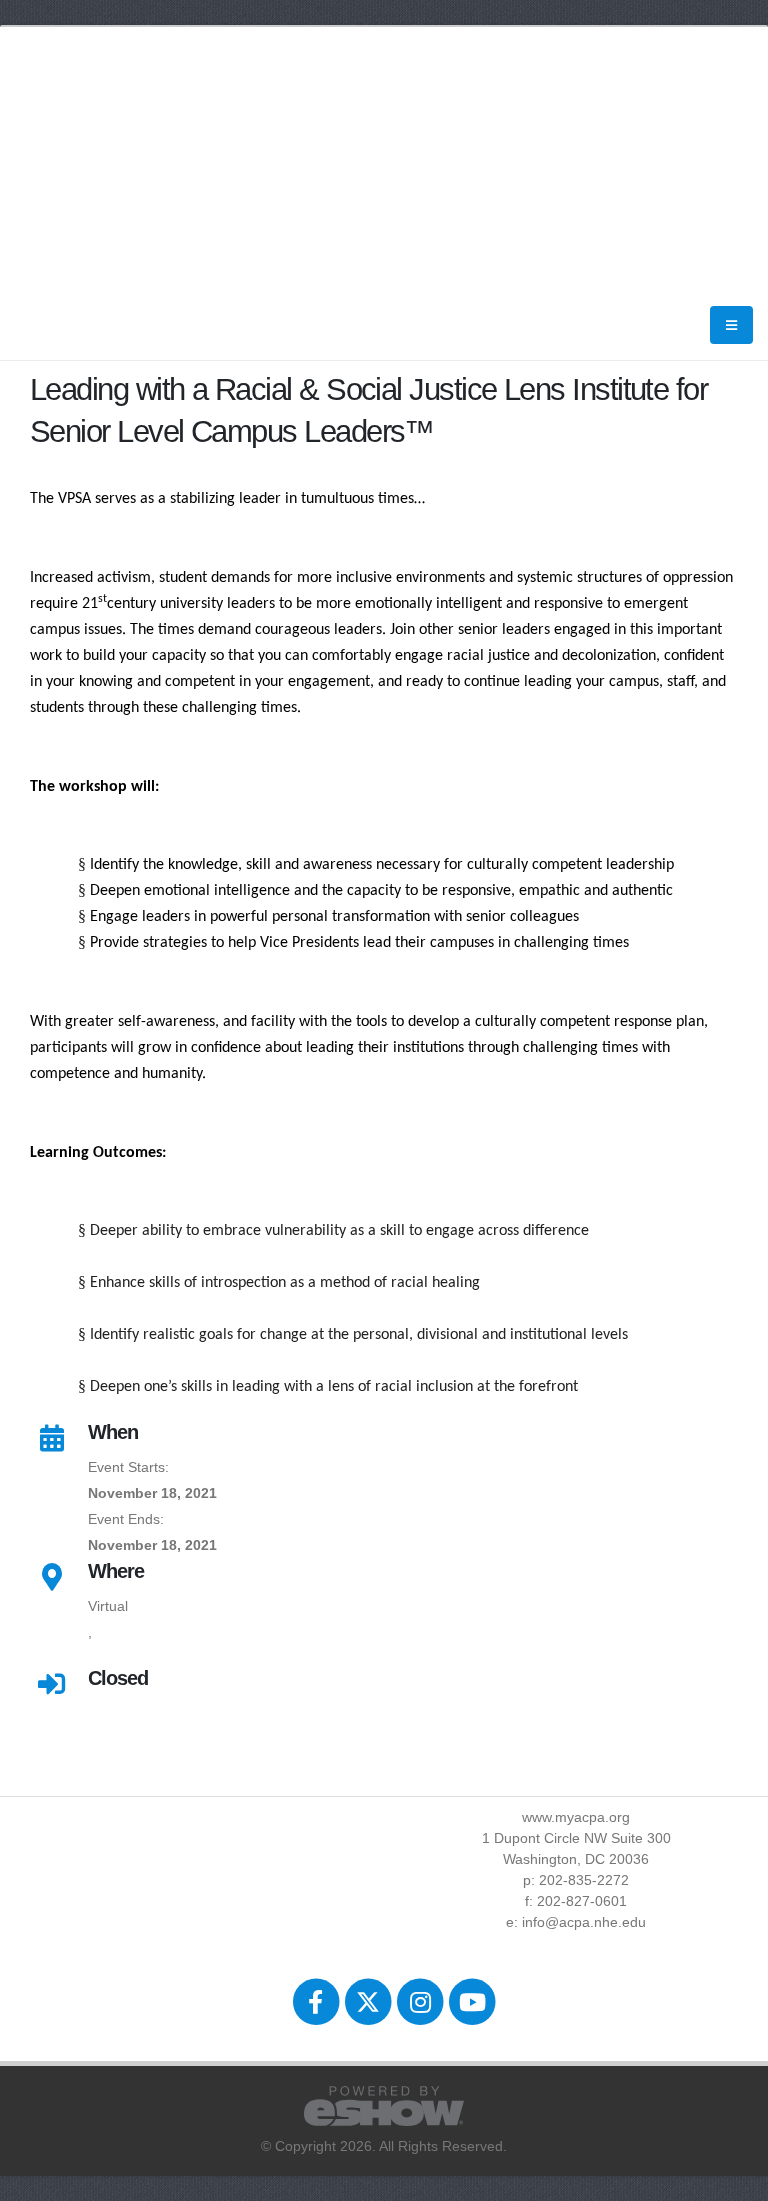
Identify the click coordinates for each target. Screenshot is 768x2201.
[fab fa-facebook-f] (317, 2002)
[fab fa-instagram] (422, 2002)
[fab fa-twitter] (369, 2002)
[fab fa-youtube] (472, 2002)
